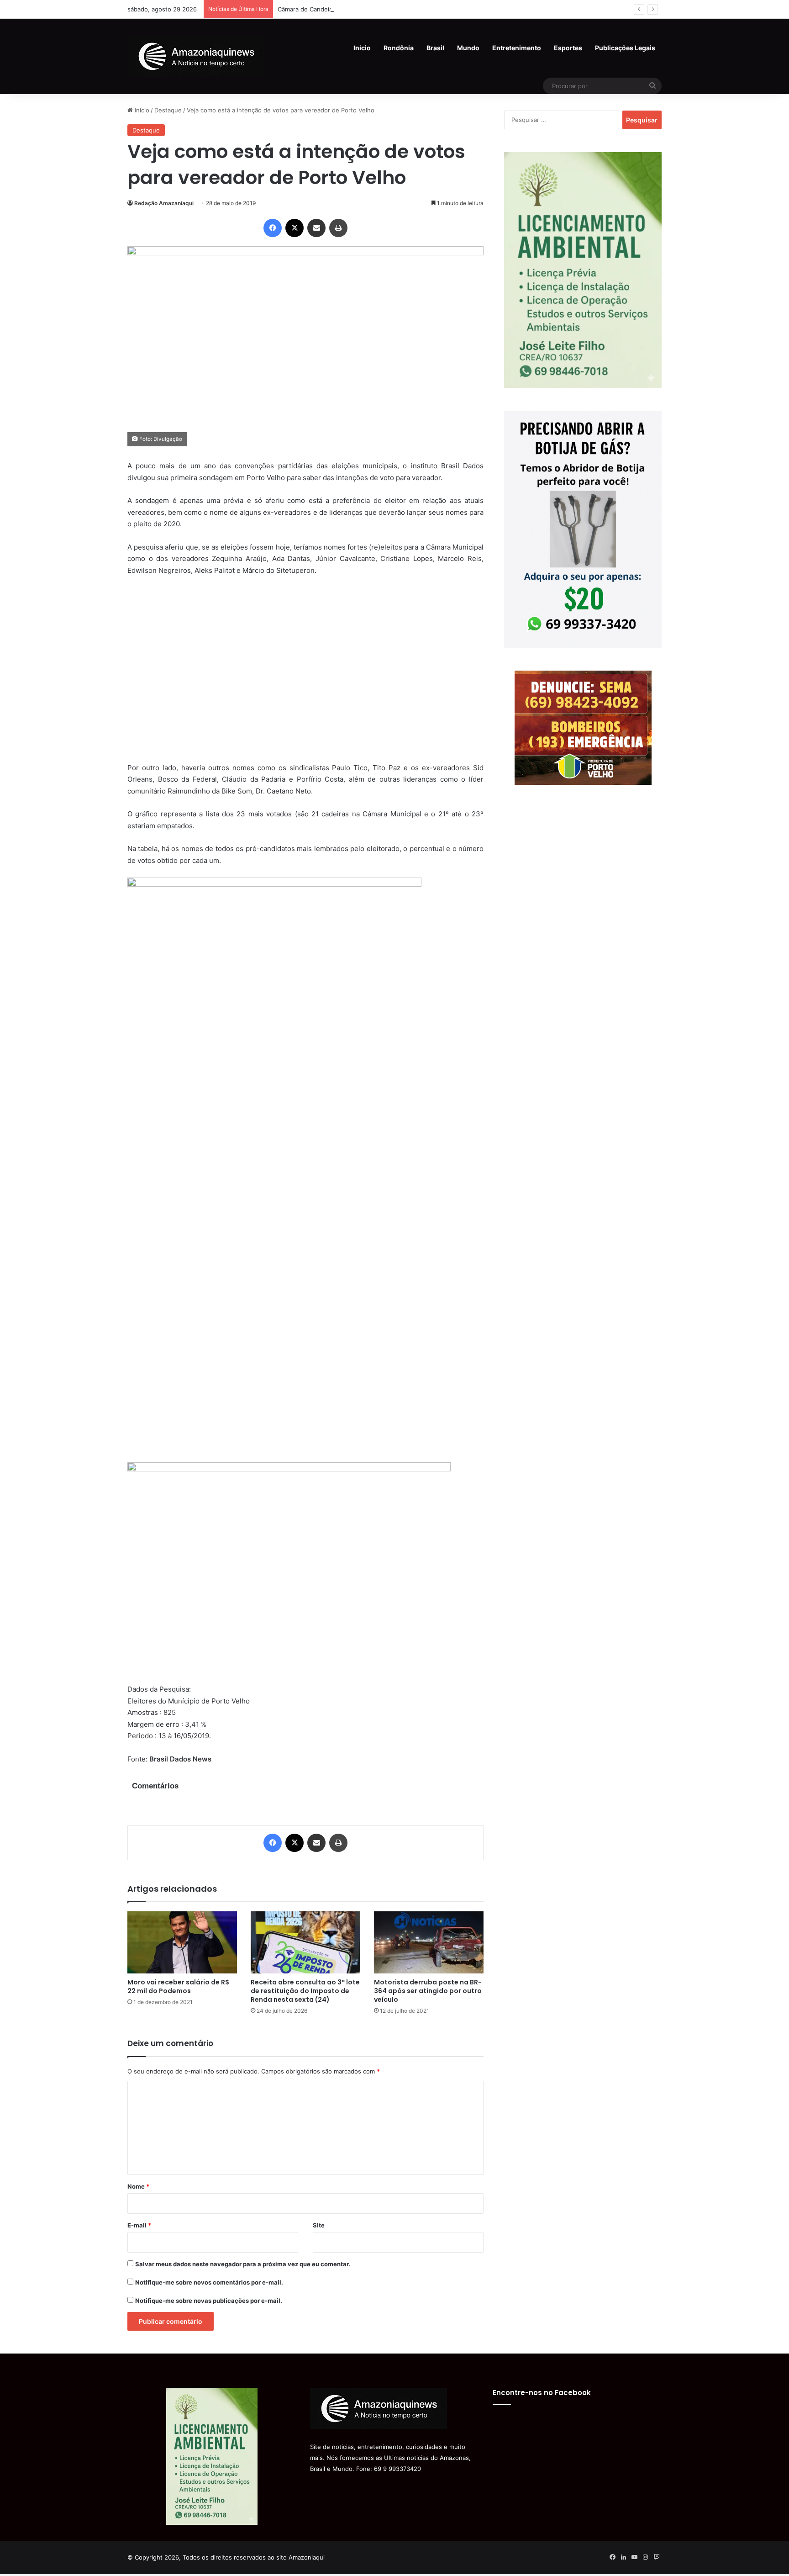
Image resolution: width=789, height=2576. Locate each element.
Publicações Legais (625, 48)
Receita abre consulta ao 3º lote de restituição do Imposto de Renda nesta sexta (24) (305, 1991)
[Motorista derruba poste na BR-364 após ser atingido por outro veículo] (429, 1942)
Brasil (435, 48)
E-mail (139, 2225)
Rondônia (399, 48)
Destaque (168, 110)
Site (319, 2225)
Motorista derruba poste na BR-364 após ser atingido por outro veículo (428, 1991)
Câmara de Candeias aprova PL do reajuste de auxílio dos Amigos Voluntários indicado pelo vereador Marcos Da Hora (445, 9)
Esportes (568, 48)
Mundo (468, 48)
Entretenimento (517, 48)
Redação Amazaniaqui (164, 203)
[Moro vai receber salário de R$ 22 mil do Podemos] (182, 1942)
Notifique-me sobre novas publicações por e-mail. (209, 2301)
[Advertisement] (305, 675)
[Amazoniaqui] (196, 56)
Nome (138, 2186)
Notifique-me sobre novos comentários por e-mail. (209, 2282)
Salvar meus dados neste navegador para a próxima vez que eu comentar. (243, 2264)
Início (141, 110)
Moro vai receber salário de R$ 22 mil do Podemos (178, 1986)
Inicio (362, 48)
